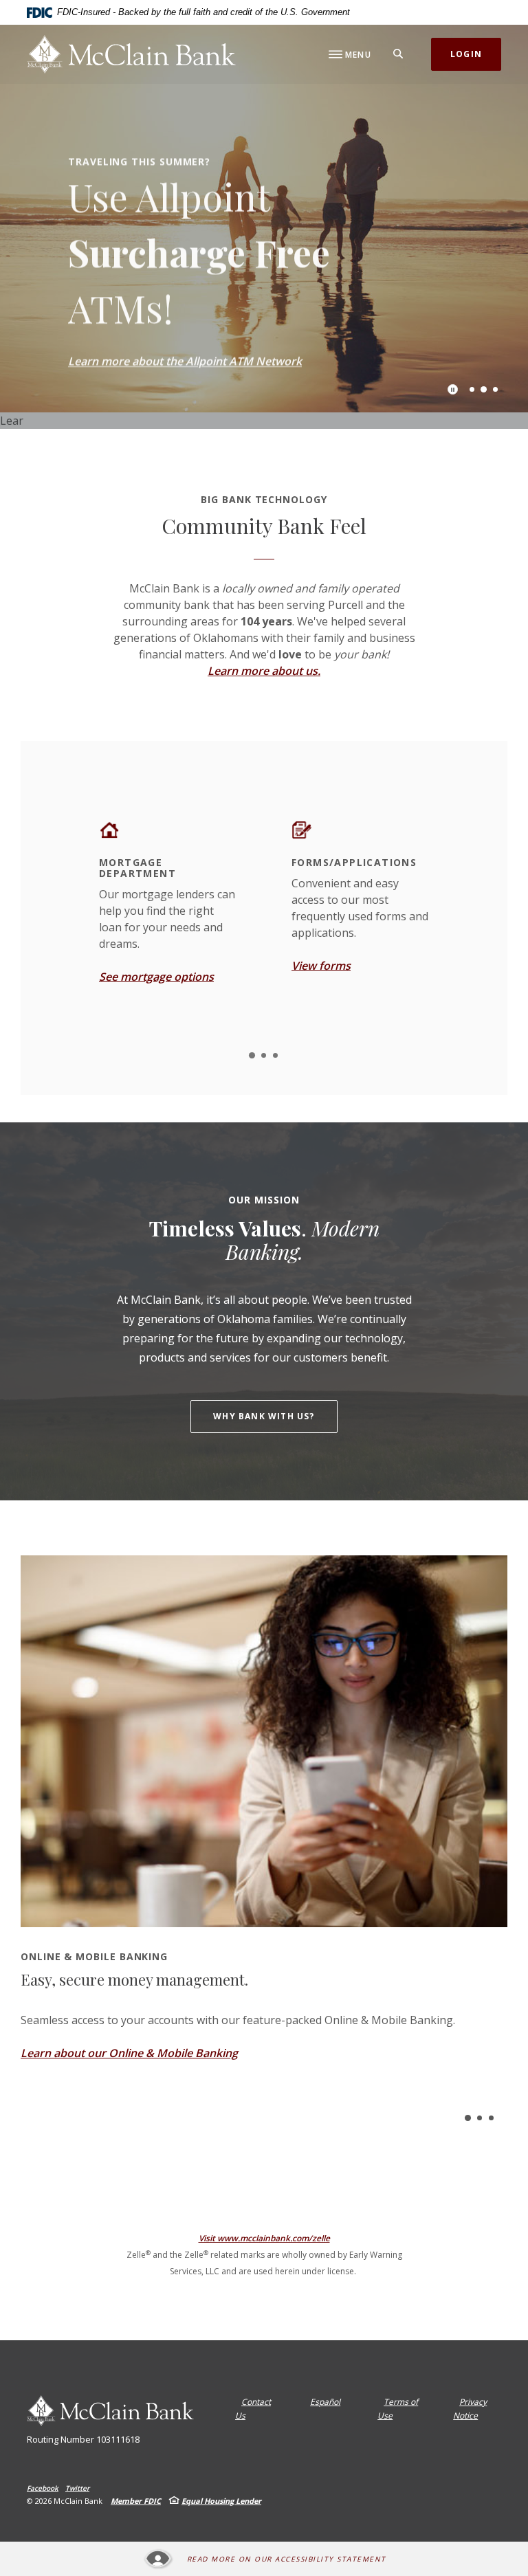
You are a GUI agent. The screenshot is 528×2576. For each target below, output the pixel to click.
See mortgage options (156, 977)
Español (325, 2402)
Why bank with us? (264, 1416)
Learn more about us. (264, 671)
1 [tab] (472, 389)
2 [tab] (484, 389)
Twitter (77, 2488)
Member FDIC (136, 2501)
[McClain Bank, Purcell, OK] (131, 54)
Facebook (43, 2488)
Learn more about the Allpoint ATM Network (185, 359)
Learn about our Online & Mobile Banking (129, 2053)
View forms (321, 966)
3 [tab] (495, 389)
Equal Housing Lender (221, 2501)
